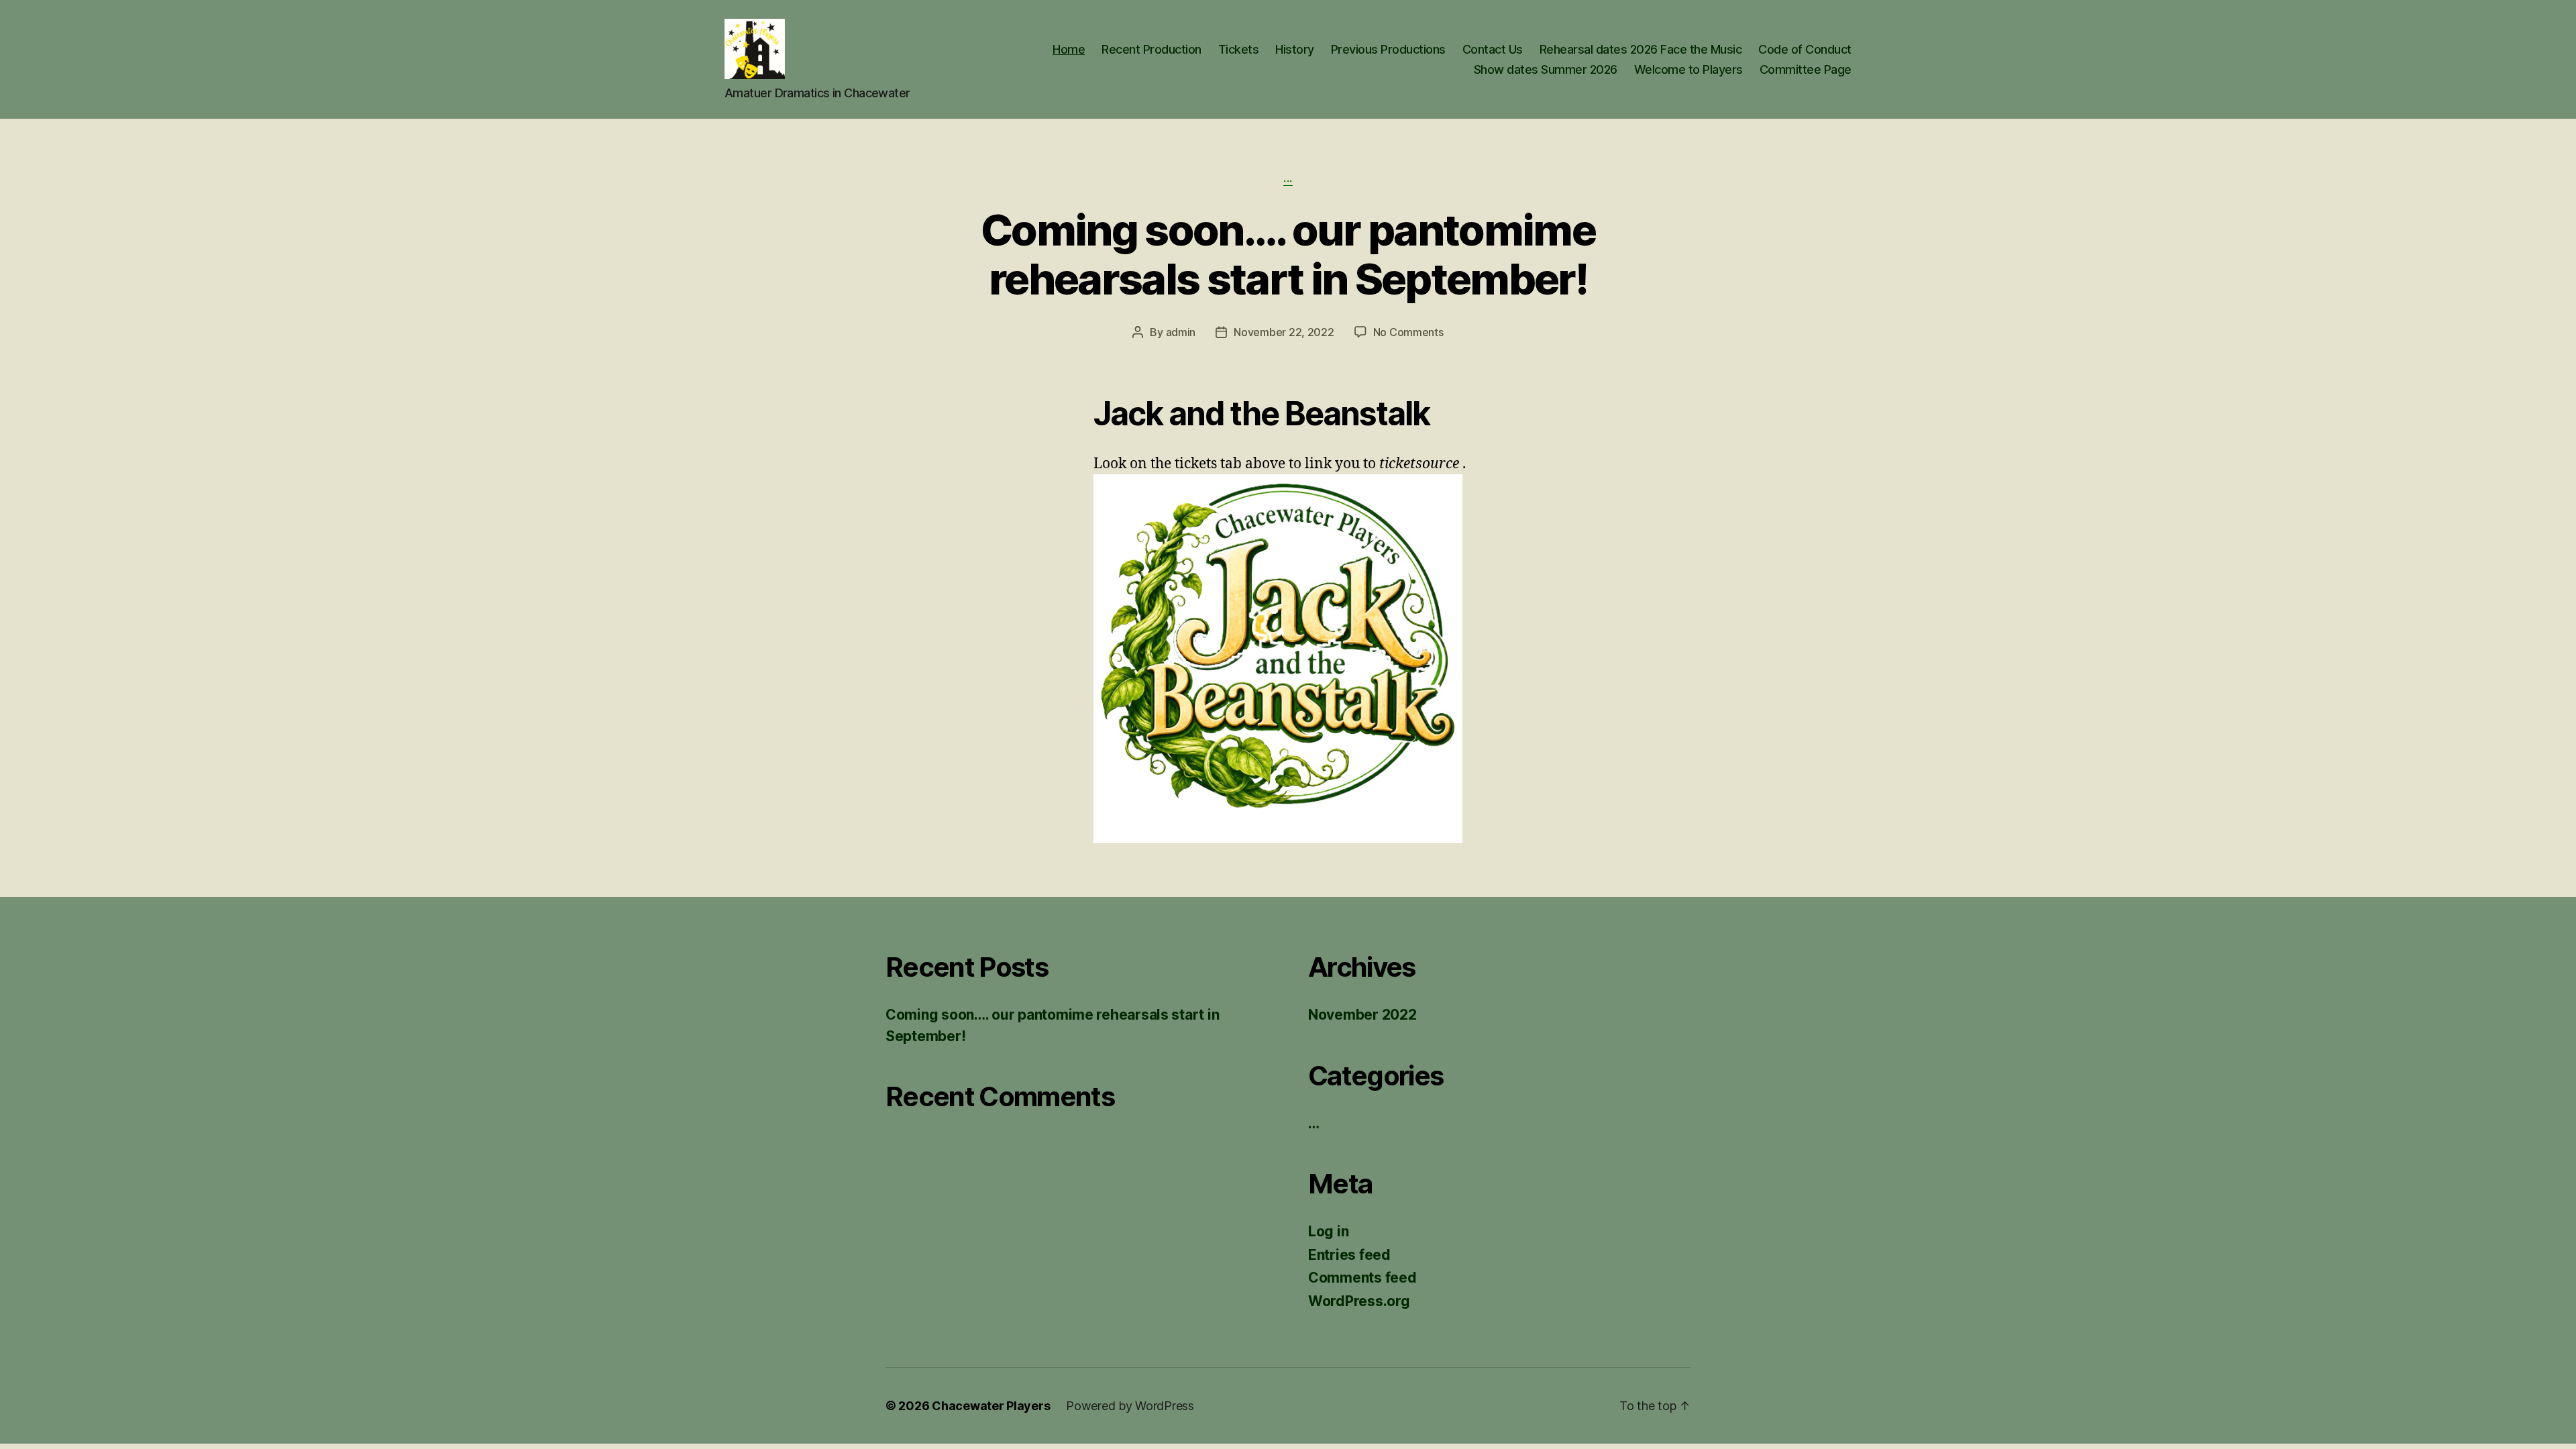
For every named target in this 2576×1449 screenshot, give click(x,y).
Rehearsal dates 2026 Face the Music (1641, 49)
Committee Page (1806, 69)
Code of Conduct (1805, 49)
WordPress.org (1359, 1301)
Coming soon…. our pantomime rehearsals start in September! (1288, 254)
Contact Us (1493, 49)
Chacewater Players (991, 1406)
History (1295, 49)
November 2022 (1362, 1015)
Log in (1328, 1231)
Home (1069, 49)
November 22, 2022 (1284, 332)
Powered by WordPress (1130, 1406)
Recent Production (1151, 49)
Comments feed (1362, 1278)
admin (1181, 332)
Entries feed (1349, 1255)
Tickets (1239, 49)
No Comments (1408, 332)
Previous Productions (1388, 49)
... (1288, 178)
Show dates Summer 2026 (1546, 69)
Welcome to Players (1688, 69)
